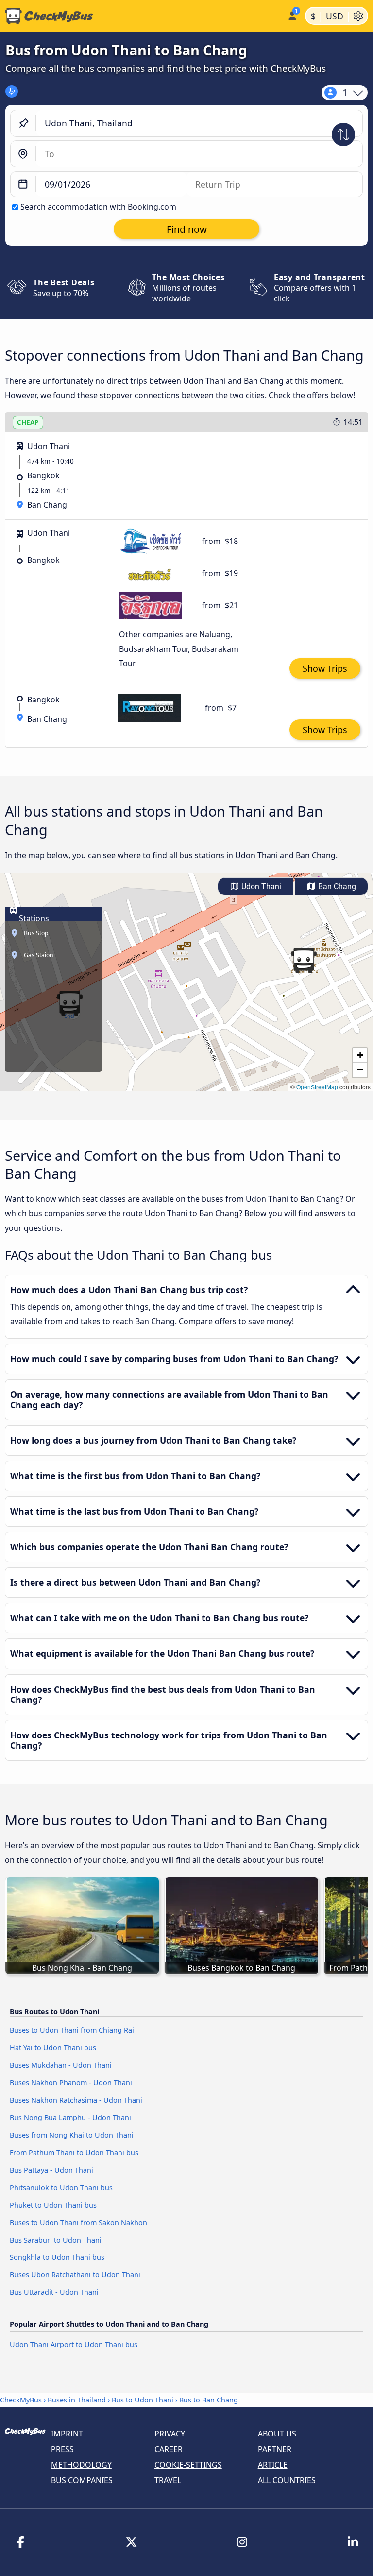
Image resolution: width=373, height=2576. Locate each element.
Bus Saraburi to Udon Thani (56, 2240)
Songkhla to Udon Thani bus (57, 2257)
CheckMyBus (21, 2400)
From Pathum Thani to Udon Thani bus (74, 2152)
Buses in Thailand (77, 2400)
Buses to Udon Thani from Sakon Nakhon (78, 2222)
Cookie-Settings (188, 2465)
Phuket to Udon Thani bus (53, 2205)
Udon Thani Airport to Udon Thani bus (74, 2344)
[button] (304, 961)
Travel (168, 2480)
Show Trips (325, 668)
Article (273, 2465)
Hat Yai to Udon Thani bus (53, 2047)
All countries (287, 2480)
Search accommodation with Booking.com (98, 207)
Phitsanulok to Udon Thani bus (61, 2187)
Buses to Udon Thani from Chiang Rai (72, 2030)
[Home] (142, 16)
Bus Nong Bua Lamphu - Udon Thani (70, 2117)
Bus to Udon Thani (143, 2400)
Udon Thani (260, 886)
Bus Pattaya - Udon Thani (51, 2170)
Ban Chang (336, 886)
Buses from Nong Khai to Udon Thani (72, 2135)
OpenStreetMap (317, 1087)
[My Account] (292, 15)
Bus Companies (82, 2480)
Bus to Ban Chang (209, 2400)
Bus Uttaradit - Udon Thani (54, 2292)
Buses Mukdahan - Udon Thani (61, 2065)
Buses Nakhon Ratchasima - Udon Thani (76, 2100)
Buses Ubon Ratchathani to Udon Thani (75, 2274)
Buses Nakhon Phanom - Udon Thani (71, 2082)
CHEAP (28, 422)
